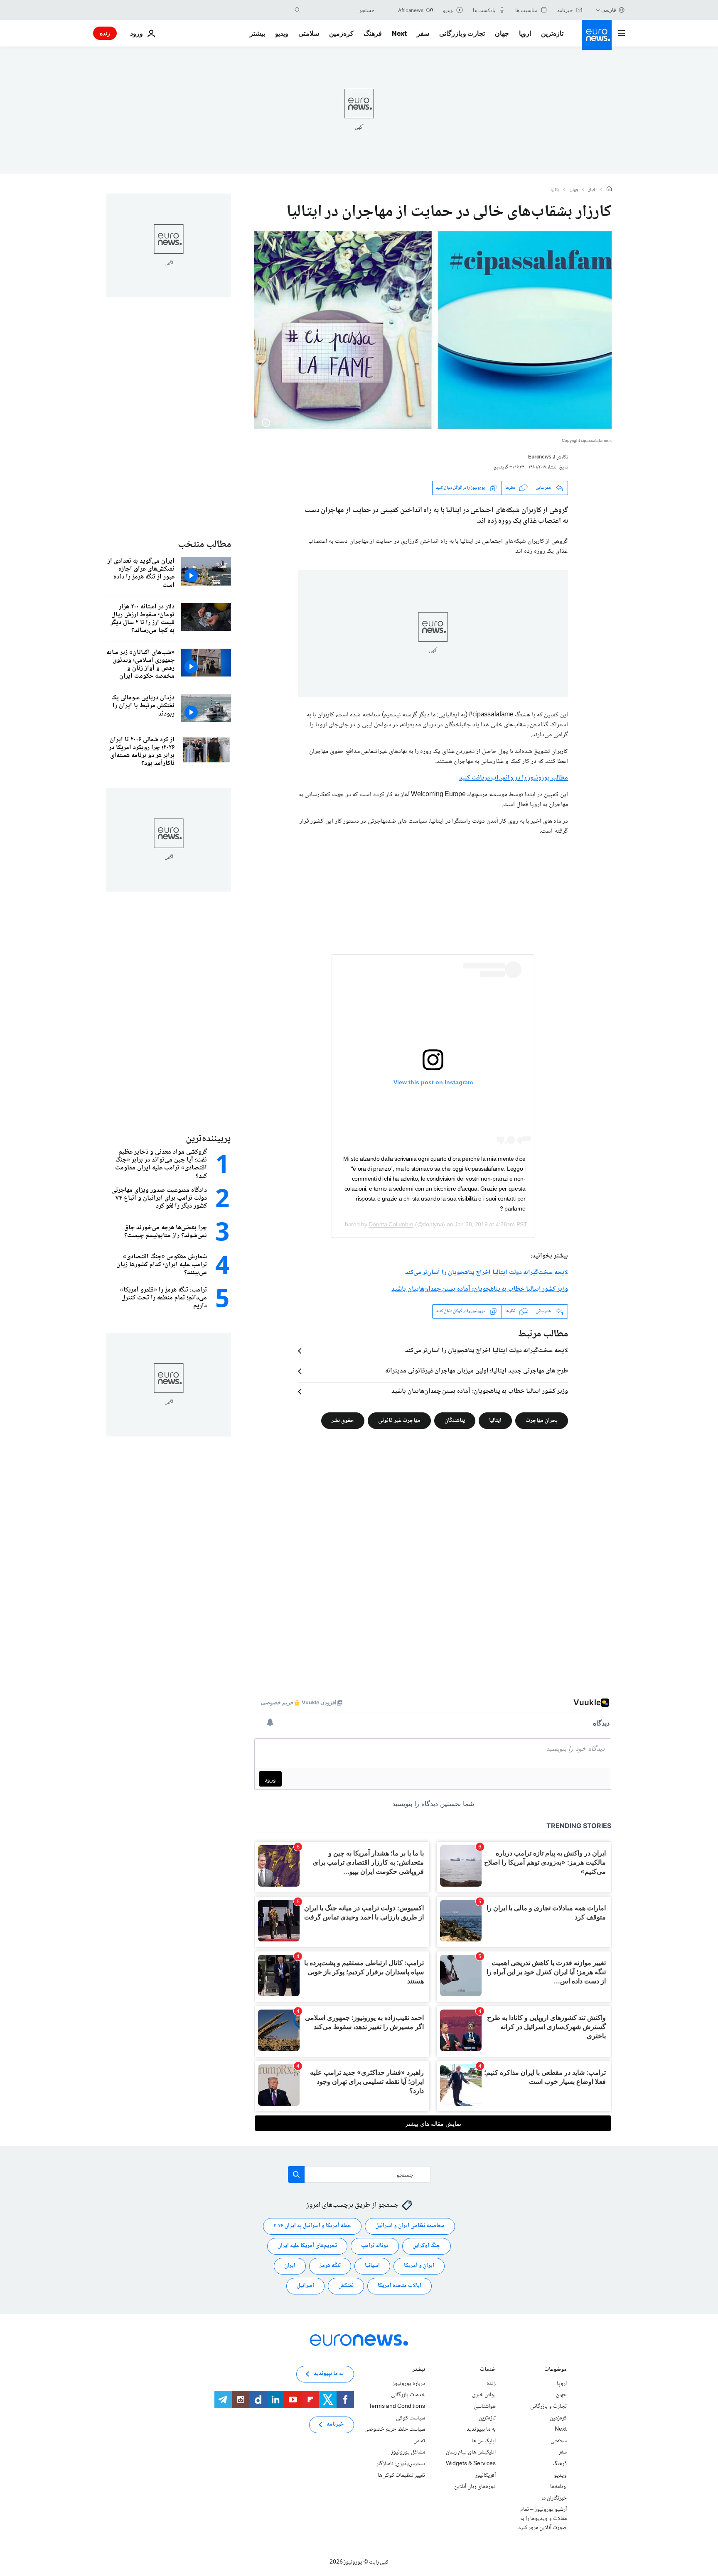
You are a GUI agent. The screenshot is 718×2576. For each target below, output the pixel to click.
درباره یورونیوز (409, 2384)
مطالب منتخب (204, 545)
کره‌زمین (341, 33)
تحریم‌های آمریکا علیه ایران (307, 2246)
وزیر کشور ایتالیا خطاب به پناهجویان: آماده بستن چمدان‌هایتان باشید (480, 1289)
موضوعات (556, 2370)
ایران (290, 2266)
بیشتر (419, 2370)
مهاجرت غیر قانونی (399, 1421)
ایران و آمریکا (419, 2266)
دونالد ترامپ (375, 2246)
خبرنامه (335, 2424)
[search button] (298, 10)
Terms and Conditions (397, 2407)
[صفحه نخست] (609, 190)
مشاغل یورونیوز (408, 2452)
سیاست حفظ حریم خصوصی (395, 2429)
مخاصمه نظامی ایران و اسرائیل (410, 2226)
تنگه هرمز (330, 2266)
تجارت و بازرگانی (462, 33)
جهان (502, 33)
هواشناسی (485, 2407)
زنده (105, 33)
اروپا (525, 33)
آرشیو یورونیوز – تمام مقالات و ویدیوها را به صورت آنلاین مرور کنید (542, 2518)
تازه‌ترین (552, 33)
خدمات (488, 2370)
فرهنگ (373, 33)
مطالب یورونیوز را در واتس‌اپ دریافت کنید (514, 778)
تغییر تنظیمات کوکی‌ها (401, 2475)
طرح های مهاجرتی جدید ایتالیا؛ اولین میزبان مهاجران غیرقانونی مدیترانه (477, 1371)
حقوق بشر (343, 1421)
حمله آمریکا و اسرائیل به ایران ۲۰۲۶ (312, 2226)
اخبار (593, 190)
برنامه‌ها (558, 2487)
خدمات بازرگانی (408, 2395)
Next (399, 33)
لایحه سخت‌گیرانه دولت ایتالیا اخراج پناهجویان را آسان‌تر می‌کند (487, 1273)
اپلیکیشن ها (484, 2441)
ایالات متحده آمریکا (400, 2286)
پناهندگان (455, 1421)
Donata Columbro (391, 1224)
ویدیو (282, 33)
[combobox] (339, 10)
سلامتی (309, 33)
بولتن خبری (484, 2395)
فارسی (609, 10)
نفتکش (346, 2286)
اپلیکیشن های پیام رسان (471, 2452)
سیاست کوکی (411, 2418)
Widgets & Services (471, 2464)
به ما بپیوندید (481, 2429)
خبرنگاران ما (554, 2498)
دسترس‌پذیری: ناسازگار (401, 2464)
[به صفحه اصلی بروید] (597, 35)
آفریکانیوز (485, 2475)
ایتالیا (556, 190)
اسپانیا (372, 2266)
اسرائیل (305, 2286)
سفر (423, 33)
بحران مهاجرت (542, 1421)
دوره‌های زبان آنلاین (475, 2487)
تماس (419, 2441)
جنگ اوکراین (427, 2246)
